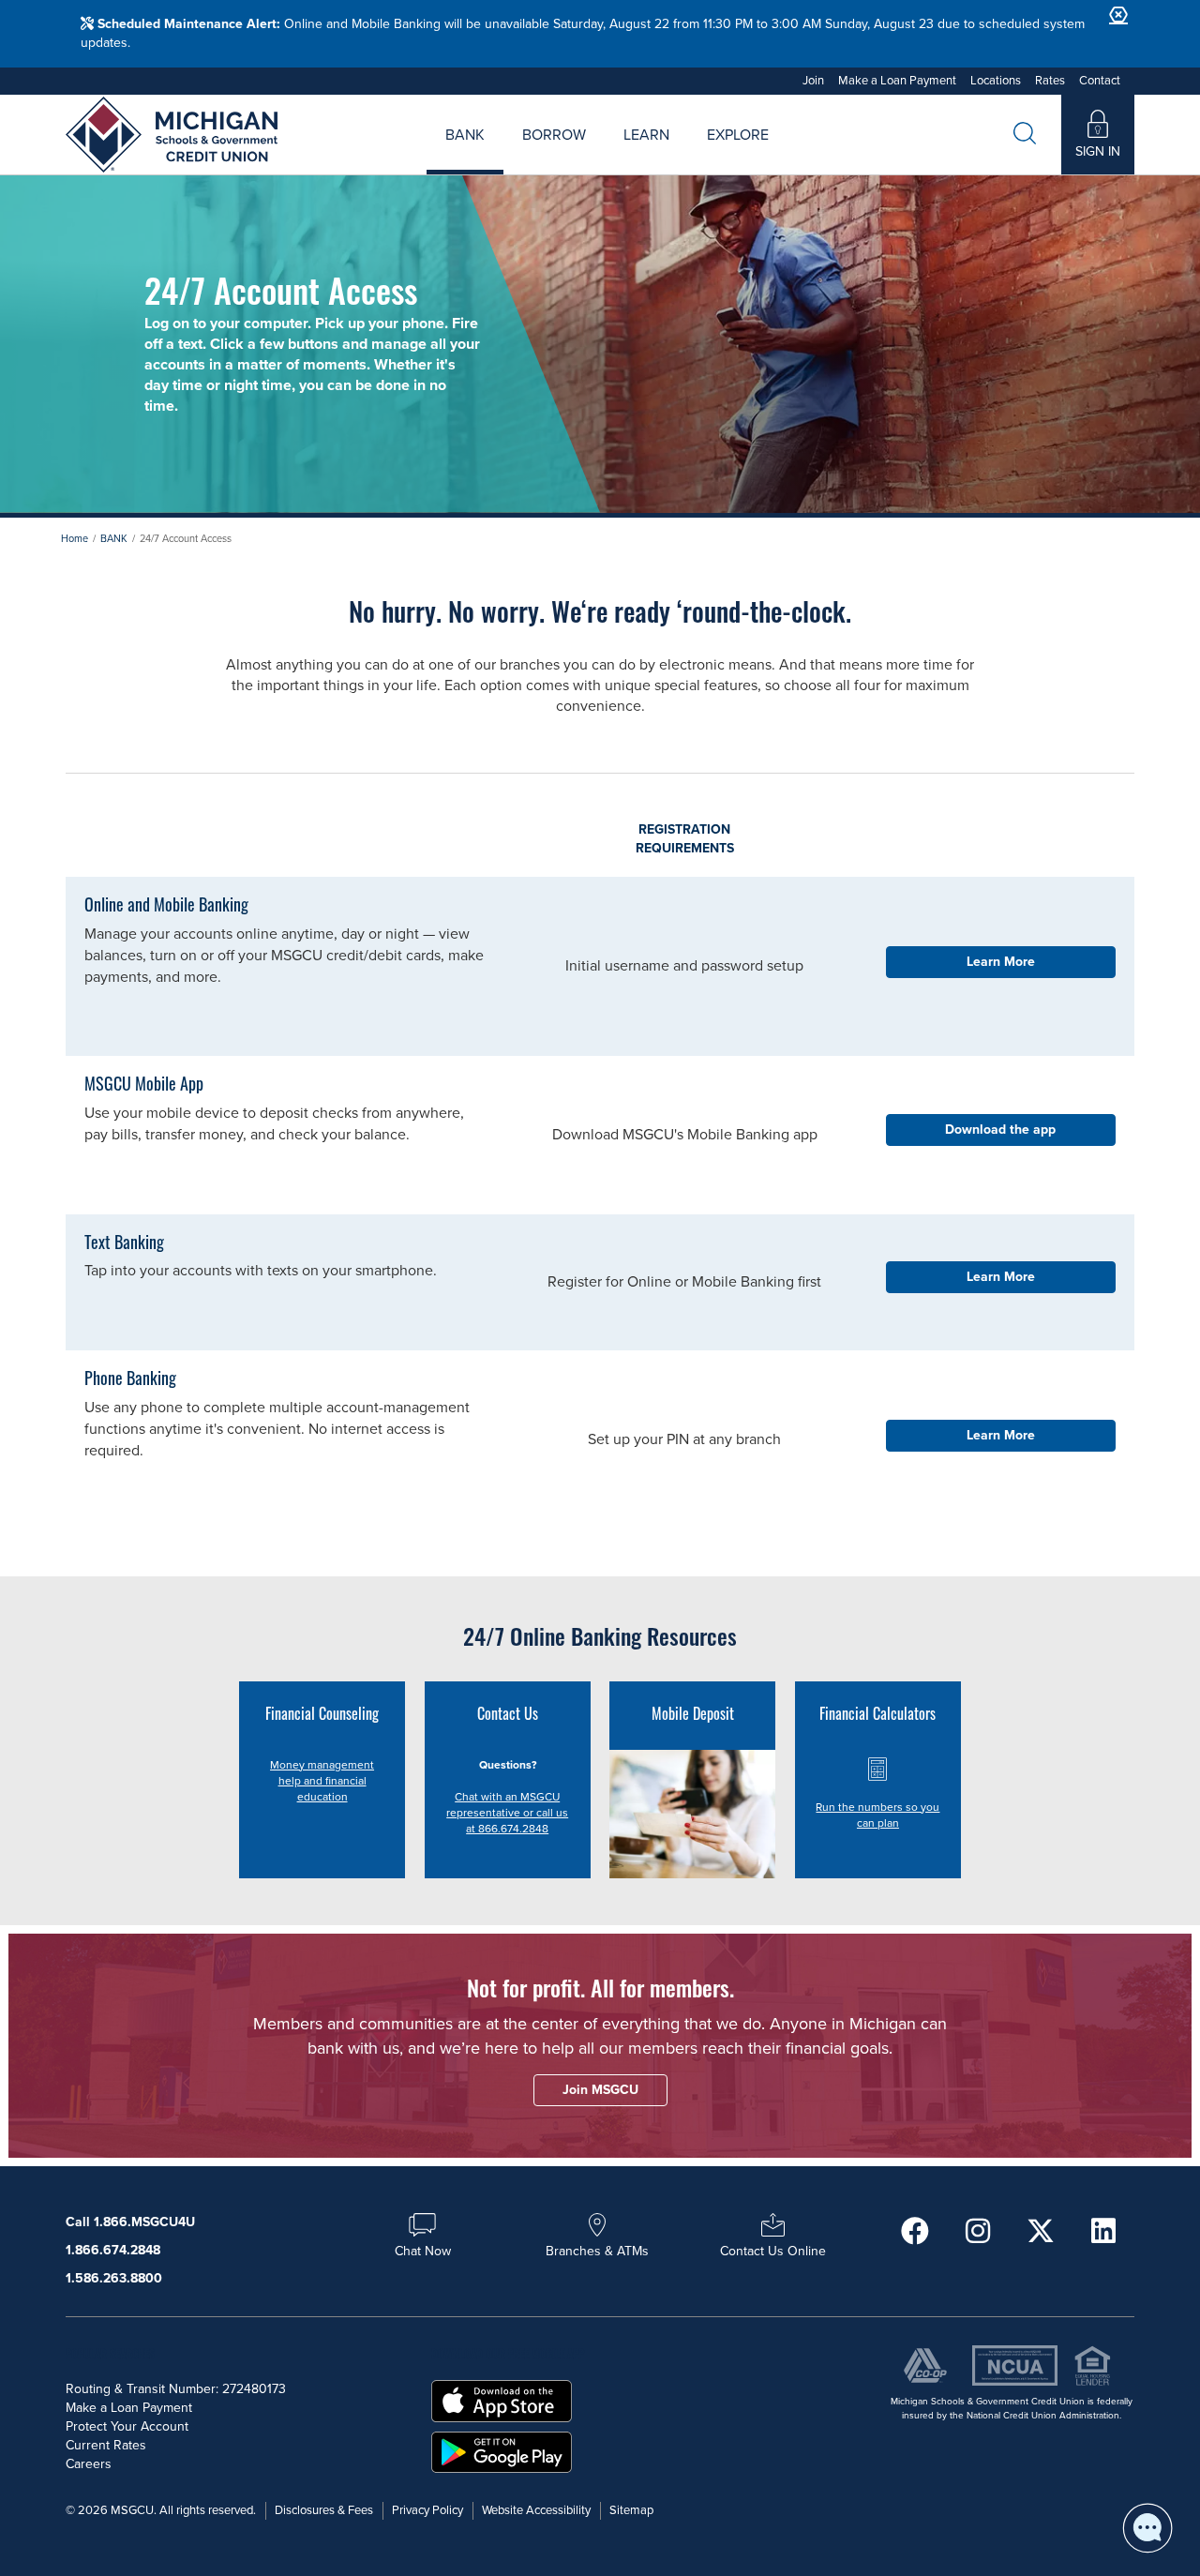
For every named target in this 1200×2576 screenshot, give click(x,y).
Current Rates (106, 2445)
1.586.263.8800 (114, 2278)
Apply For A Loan (411, 156)
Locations (996, 81)
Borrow (554, 135)
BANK (114, 539)
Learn (646, 135)
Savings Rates (501, 156)
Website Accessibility (536, 2510)
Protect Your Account (127, 2426)
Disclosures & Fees (324, 2510)
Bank (465, 135)
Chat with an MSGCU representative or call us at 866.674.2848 (507, 1813)
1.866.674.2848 (113, 2250)
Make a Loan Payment (897, 81)
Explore (738, 135)
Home (75, 539)
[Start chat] (1147, 2528)
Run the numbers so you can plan (877, 1815)
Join (813, 81)
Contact (1100, 81)
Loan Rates (531, 156)
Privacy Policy (427, 2510)
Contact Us (803, 156)
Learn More (1001, 962)
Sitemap (631, 2510)
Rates (1050, 81)
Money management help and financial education (322, 1781)
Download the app (1000, 1130)
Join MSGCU (386, 156)
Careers (678, 156)
